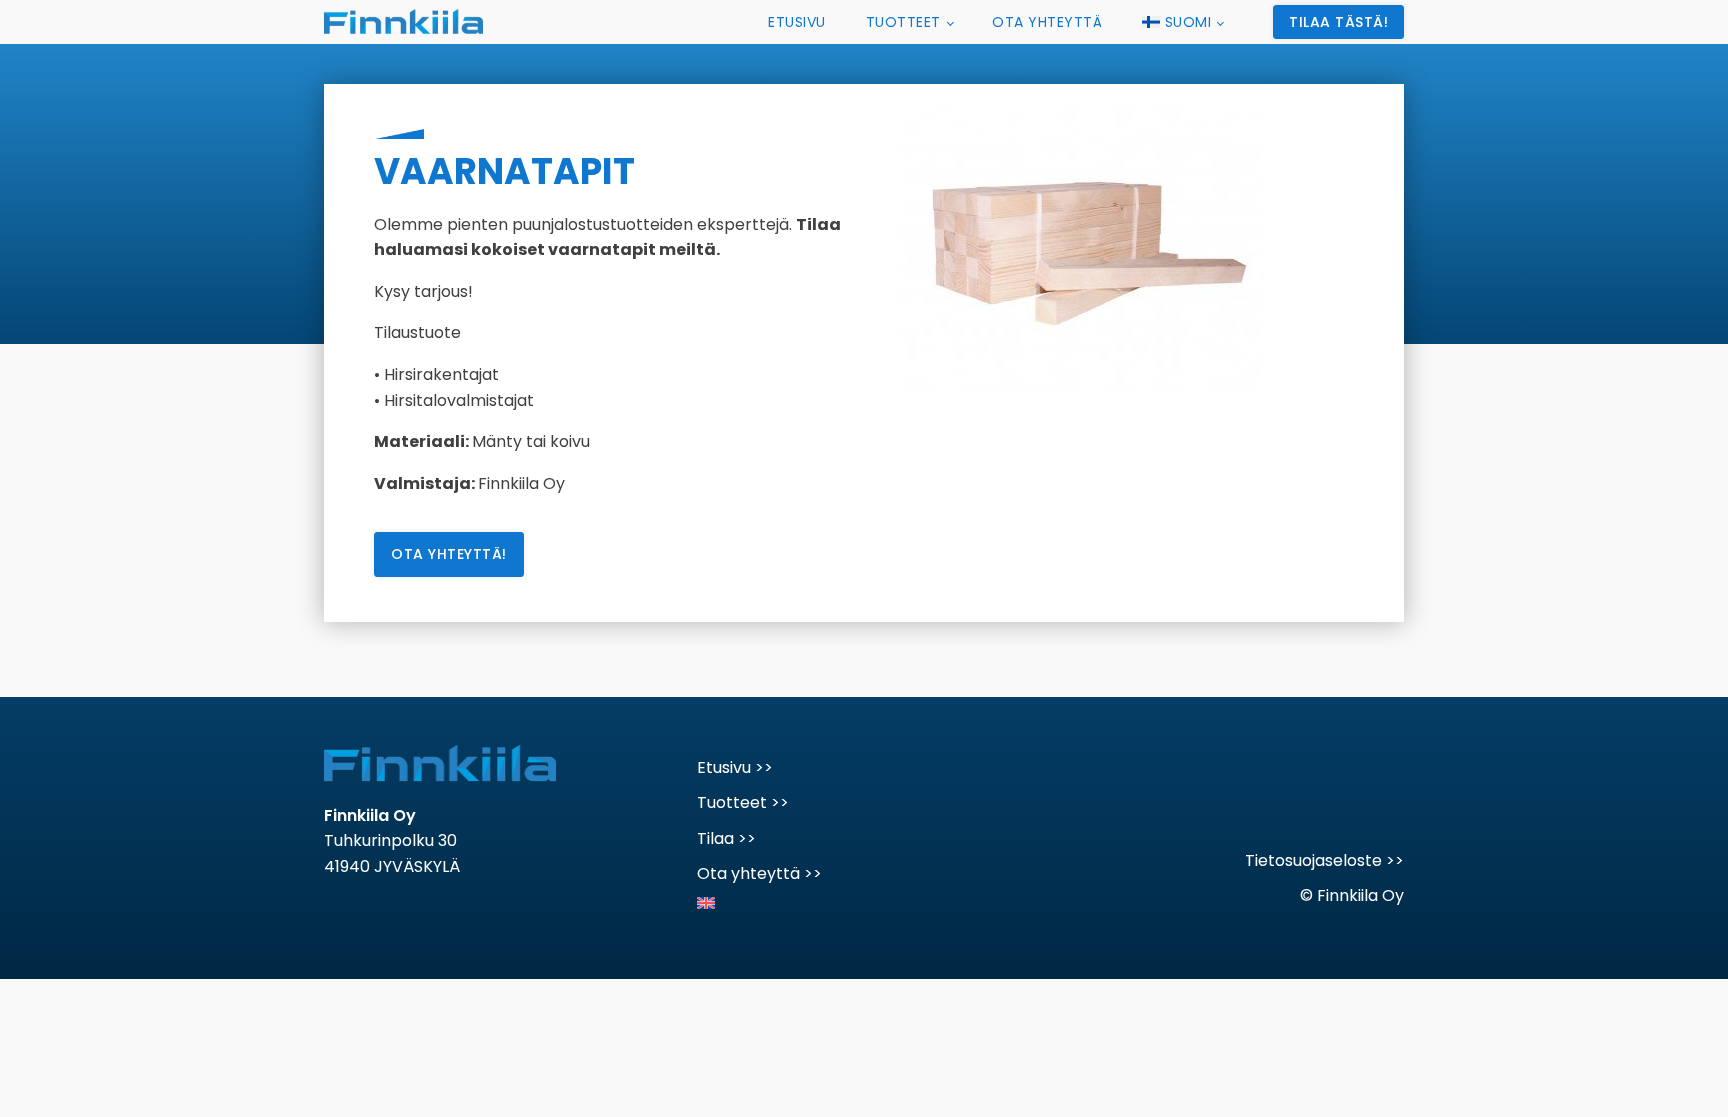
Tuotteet (903, 22)
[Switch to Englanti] (759, 898)
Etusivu (797, 22)
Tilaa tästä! (1338, 22)
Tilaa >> (726, 838)
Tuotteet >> (743, 802)
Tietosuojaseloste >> (1324, 860)
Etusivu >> (735, 767)
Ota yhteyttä (1047, 22)
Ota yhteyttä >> (759, 873)
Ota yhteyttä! (449, 554)
